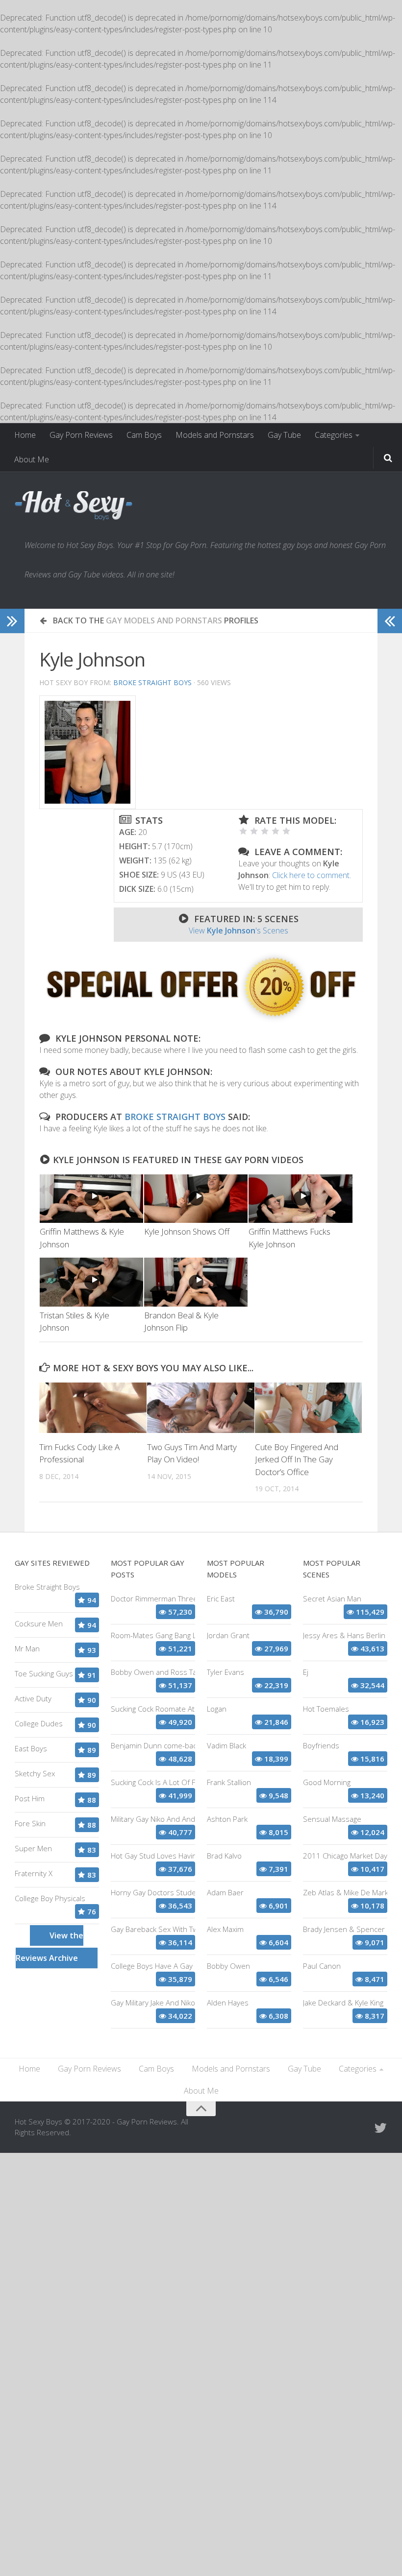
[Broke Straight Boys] (201, 1020)
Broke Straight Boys (152, 682)
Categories (334, 435)
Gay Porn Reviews (81, 435)
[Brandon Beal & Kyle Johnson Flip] (196, 1282)
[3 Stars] (265, 831)
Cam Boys (144, 435)
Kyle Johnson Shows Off (187, 1231)
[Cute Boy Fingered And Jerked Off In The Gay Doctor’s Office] (309, 1408)
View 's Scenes (239, 930)
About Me (32, 459)
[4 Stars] (276, 831)
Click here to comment (311, 875)
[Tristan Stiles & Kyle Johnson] (91, 1282)
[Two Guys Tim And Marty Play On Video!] (201, 1408)
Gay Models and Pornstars (164, 620)
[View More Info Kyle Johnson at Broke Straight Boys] (88, 752)
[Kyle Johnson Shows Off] (196, 1199)
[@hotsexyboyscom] (380, 2128)
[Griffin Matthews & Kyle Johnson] (91, 1199)
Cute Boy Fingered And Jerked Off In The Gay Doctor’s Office (297, 1459)
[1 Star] (243, 831)
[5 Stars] (286, 831)
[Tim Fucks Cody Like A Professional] (93, 1408)
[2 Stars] (254, 831)
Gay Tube (284, 435)
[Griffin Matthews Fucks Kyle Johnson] (300, 1199)
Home (25, 435)
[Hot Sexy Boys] (74, 506)
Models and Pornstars (215, 435)
